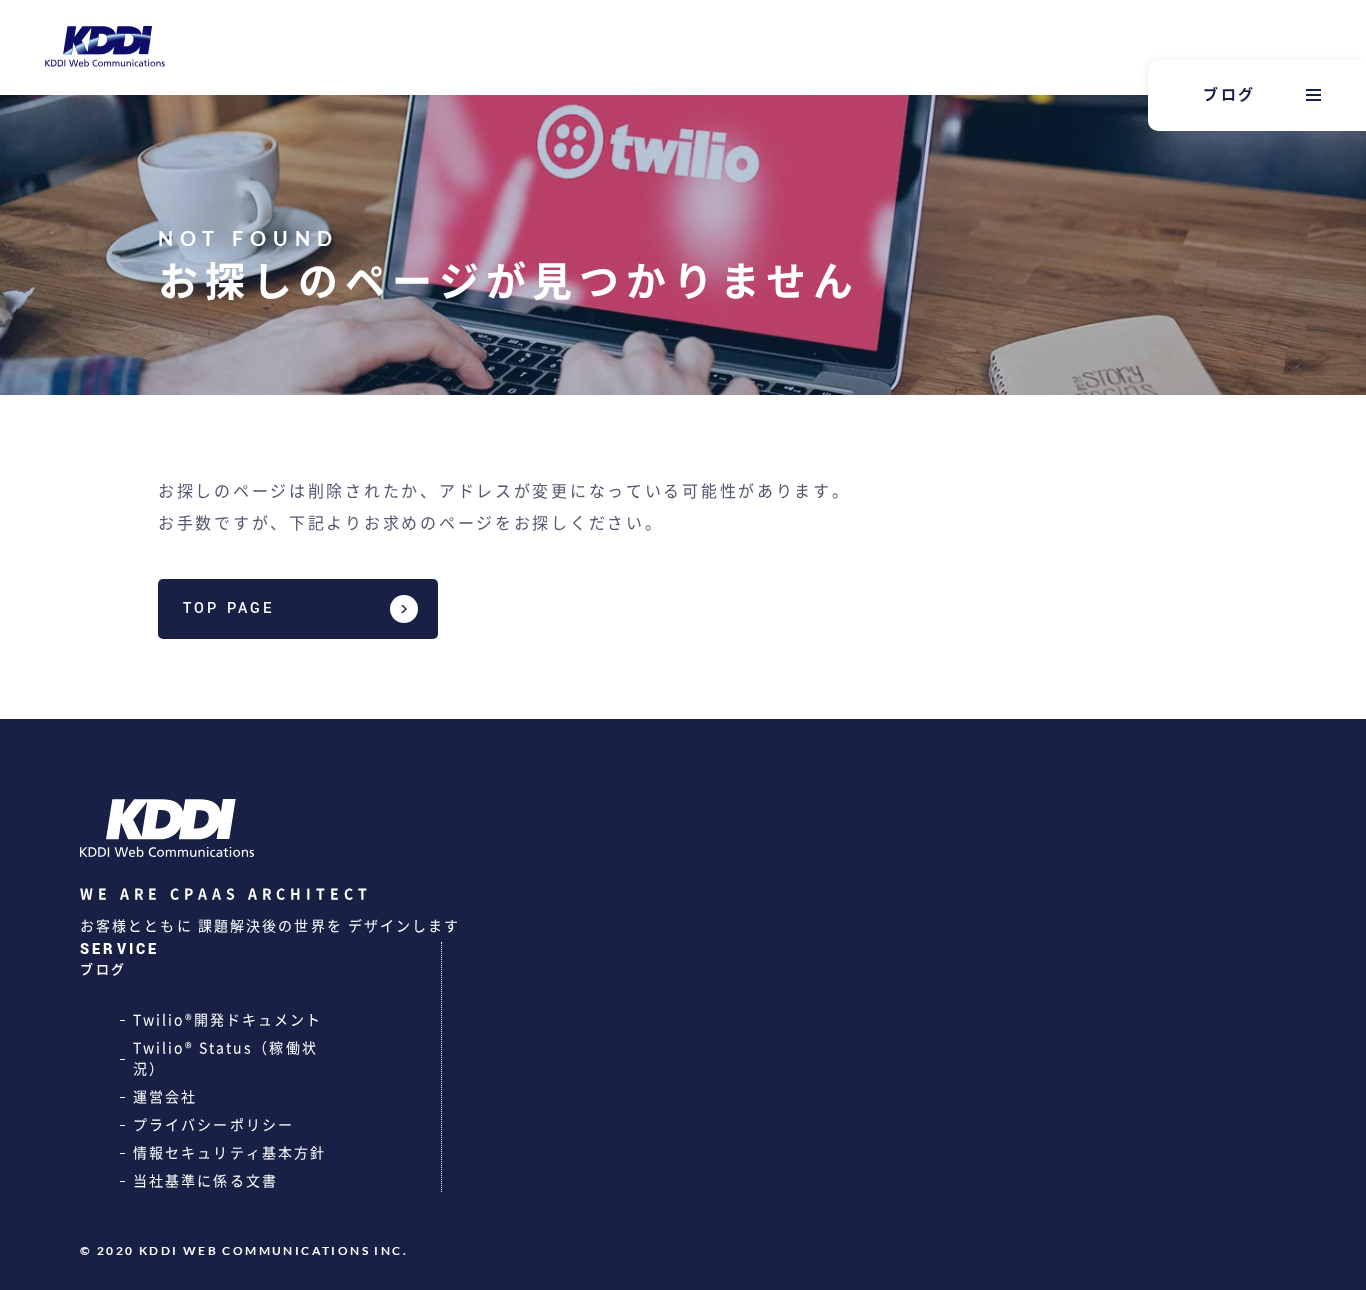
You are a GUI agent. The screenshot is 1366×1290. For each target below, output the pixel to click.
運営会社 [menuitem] (165, 1097)
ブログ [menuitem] (1229, 94)
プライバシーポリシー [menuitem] (213, 1125)
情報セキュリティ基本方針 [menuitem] (229, 1153)
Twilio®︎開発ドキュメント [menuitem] (228, 1020)
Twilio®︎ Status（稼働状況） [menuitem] (225, 1058)
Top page (229, 608)
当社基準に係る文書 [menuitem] (205, 1181)
